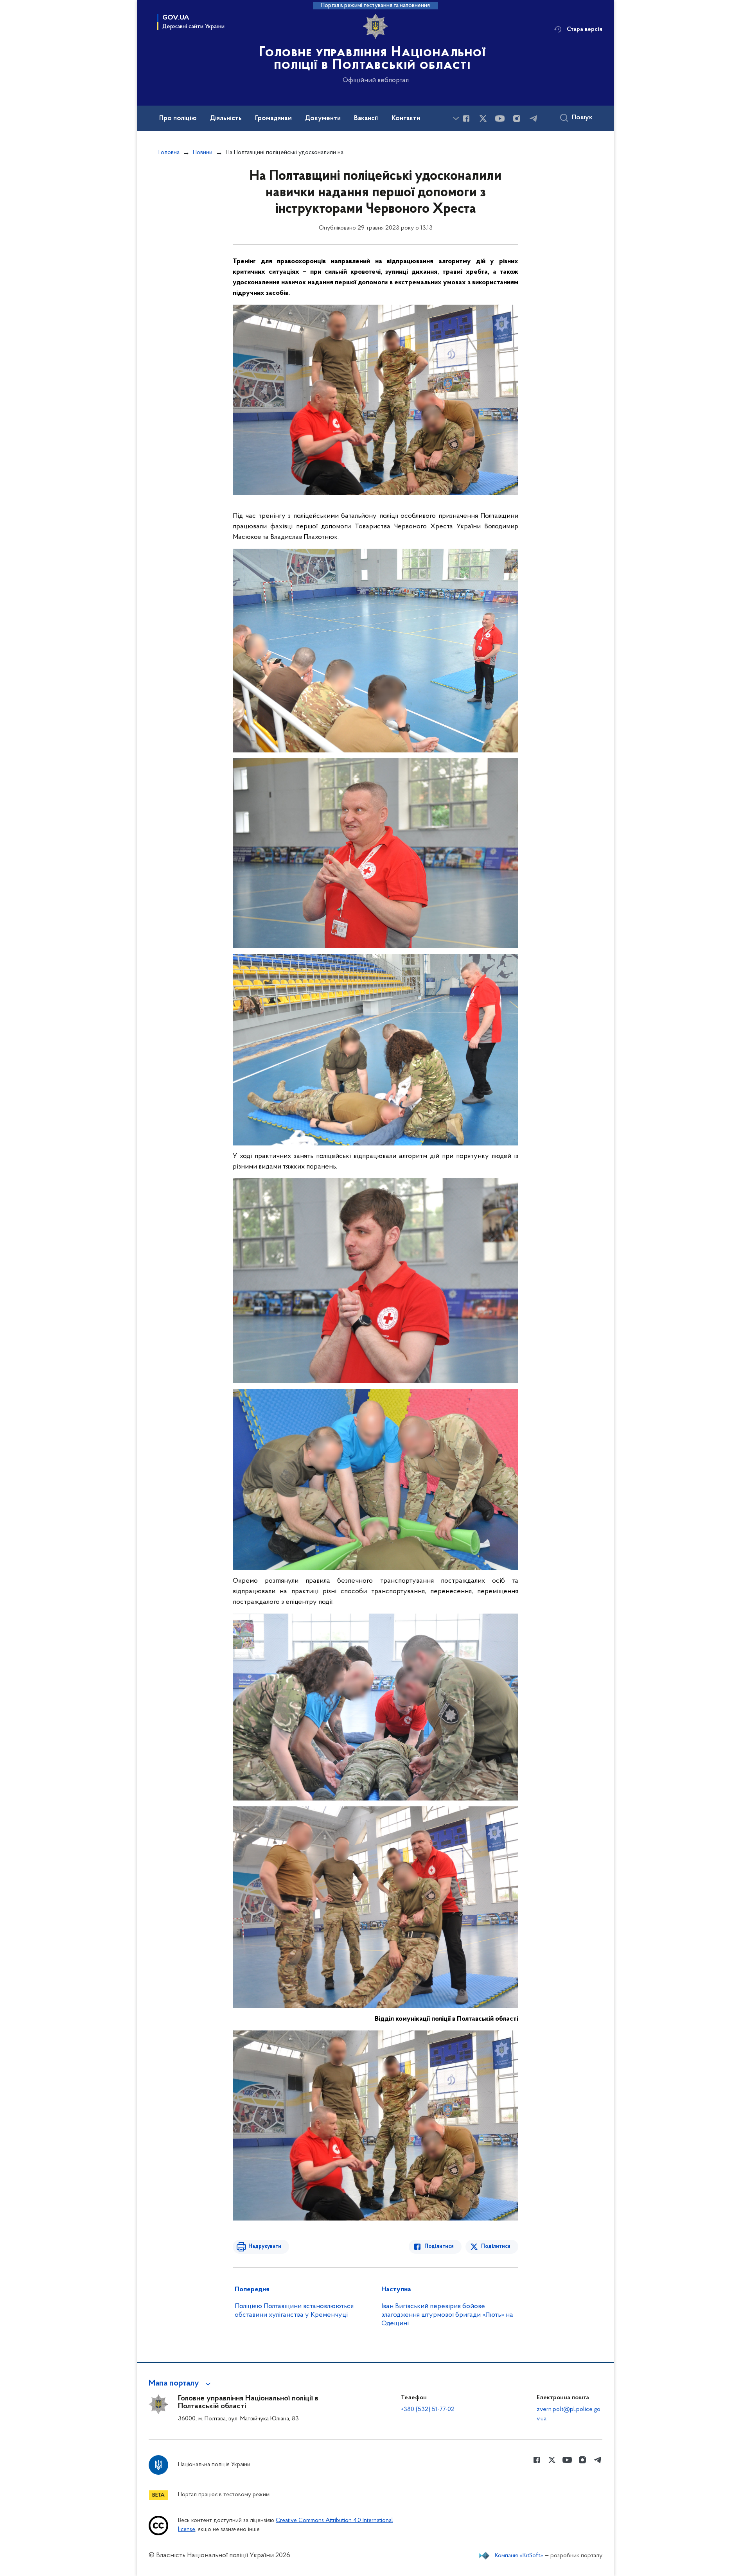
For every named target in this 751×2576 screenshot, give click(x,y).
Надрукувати (265, 2247)
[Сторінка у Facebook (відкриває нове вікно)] (466, 118)
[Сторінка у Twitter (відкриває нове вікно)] (483, 118)
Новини (203, 153)
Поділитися (439, 2247)
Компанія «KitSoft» (519, 2556)
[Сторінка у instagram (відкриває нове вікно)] (517, 118)
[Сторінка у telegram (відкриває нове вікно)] (534, 118)
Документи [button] (323, 118)
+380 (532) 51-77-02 (428, 2409)
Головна (169, 153)
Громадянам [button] (273, 118)
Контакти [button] (406, 118)
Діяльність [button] (226, 118)
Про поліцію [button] (178, 118)
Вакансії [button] (366, 118)
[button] (181, 2384)
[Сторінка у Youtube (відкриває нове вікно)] (500, 118)
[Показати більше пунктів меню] (456, 118)
